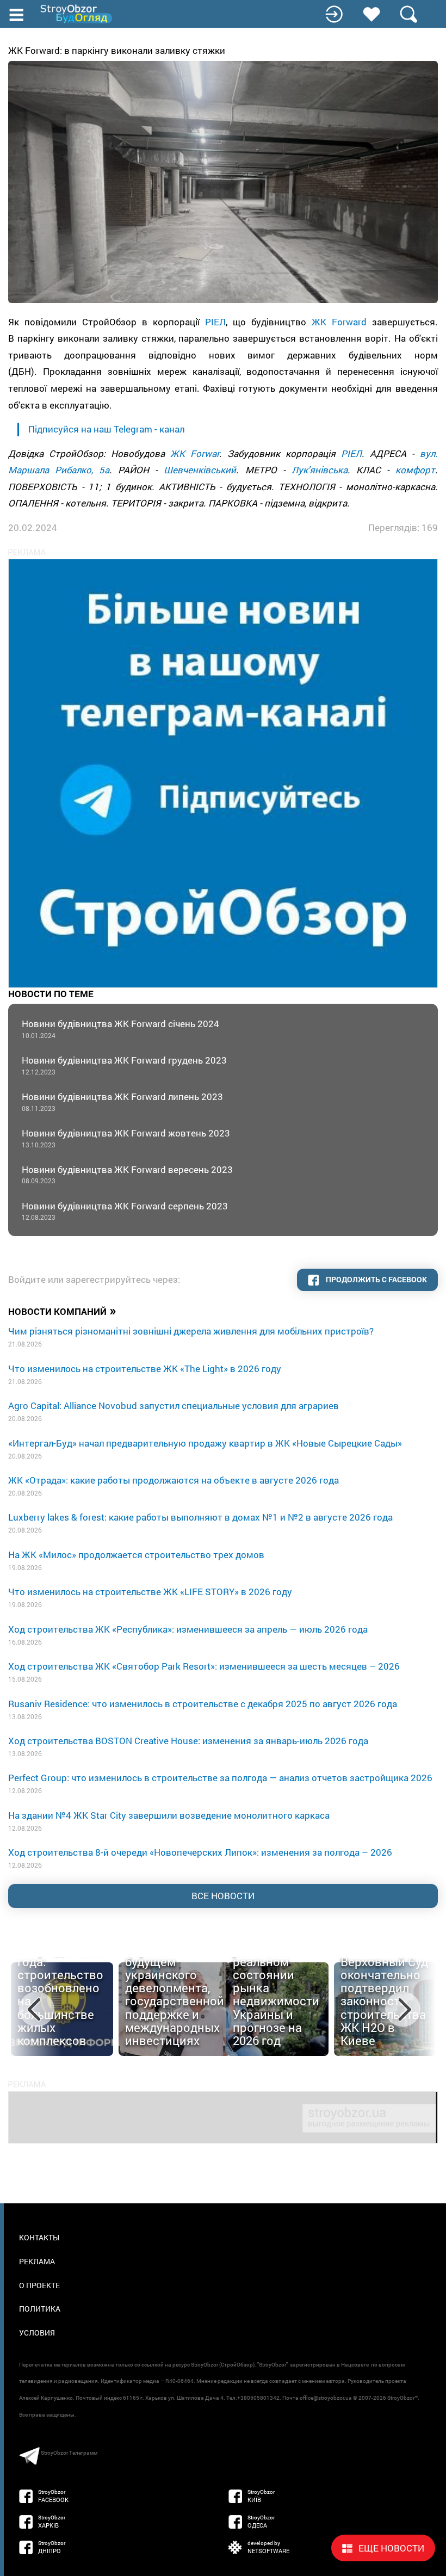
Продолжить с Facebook (376, 1279)
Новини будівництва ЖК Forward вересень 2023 (127, 1174)
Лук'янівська (320, 470)
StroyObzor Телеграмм (69, 2453)
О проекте (39, 2285)
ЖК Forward (339, 322)
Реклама (37, 2261)
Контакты (39, 2237)
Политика (40, 2309)
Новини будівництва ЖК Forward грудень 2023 (124, 1065)
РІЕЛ (215, 322)
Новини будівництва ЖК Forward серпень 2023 (125, 1211)
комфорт (415, 470)
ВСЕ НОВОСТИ (223, 1896)
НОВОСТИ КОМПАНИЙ (62, 1311)
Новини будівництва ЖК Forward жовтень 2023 (126, 1138)
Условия (37, 2333)
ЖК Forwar (195, 453)
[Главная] (77, 14)
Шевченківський (200, 470)
